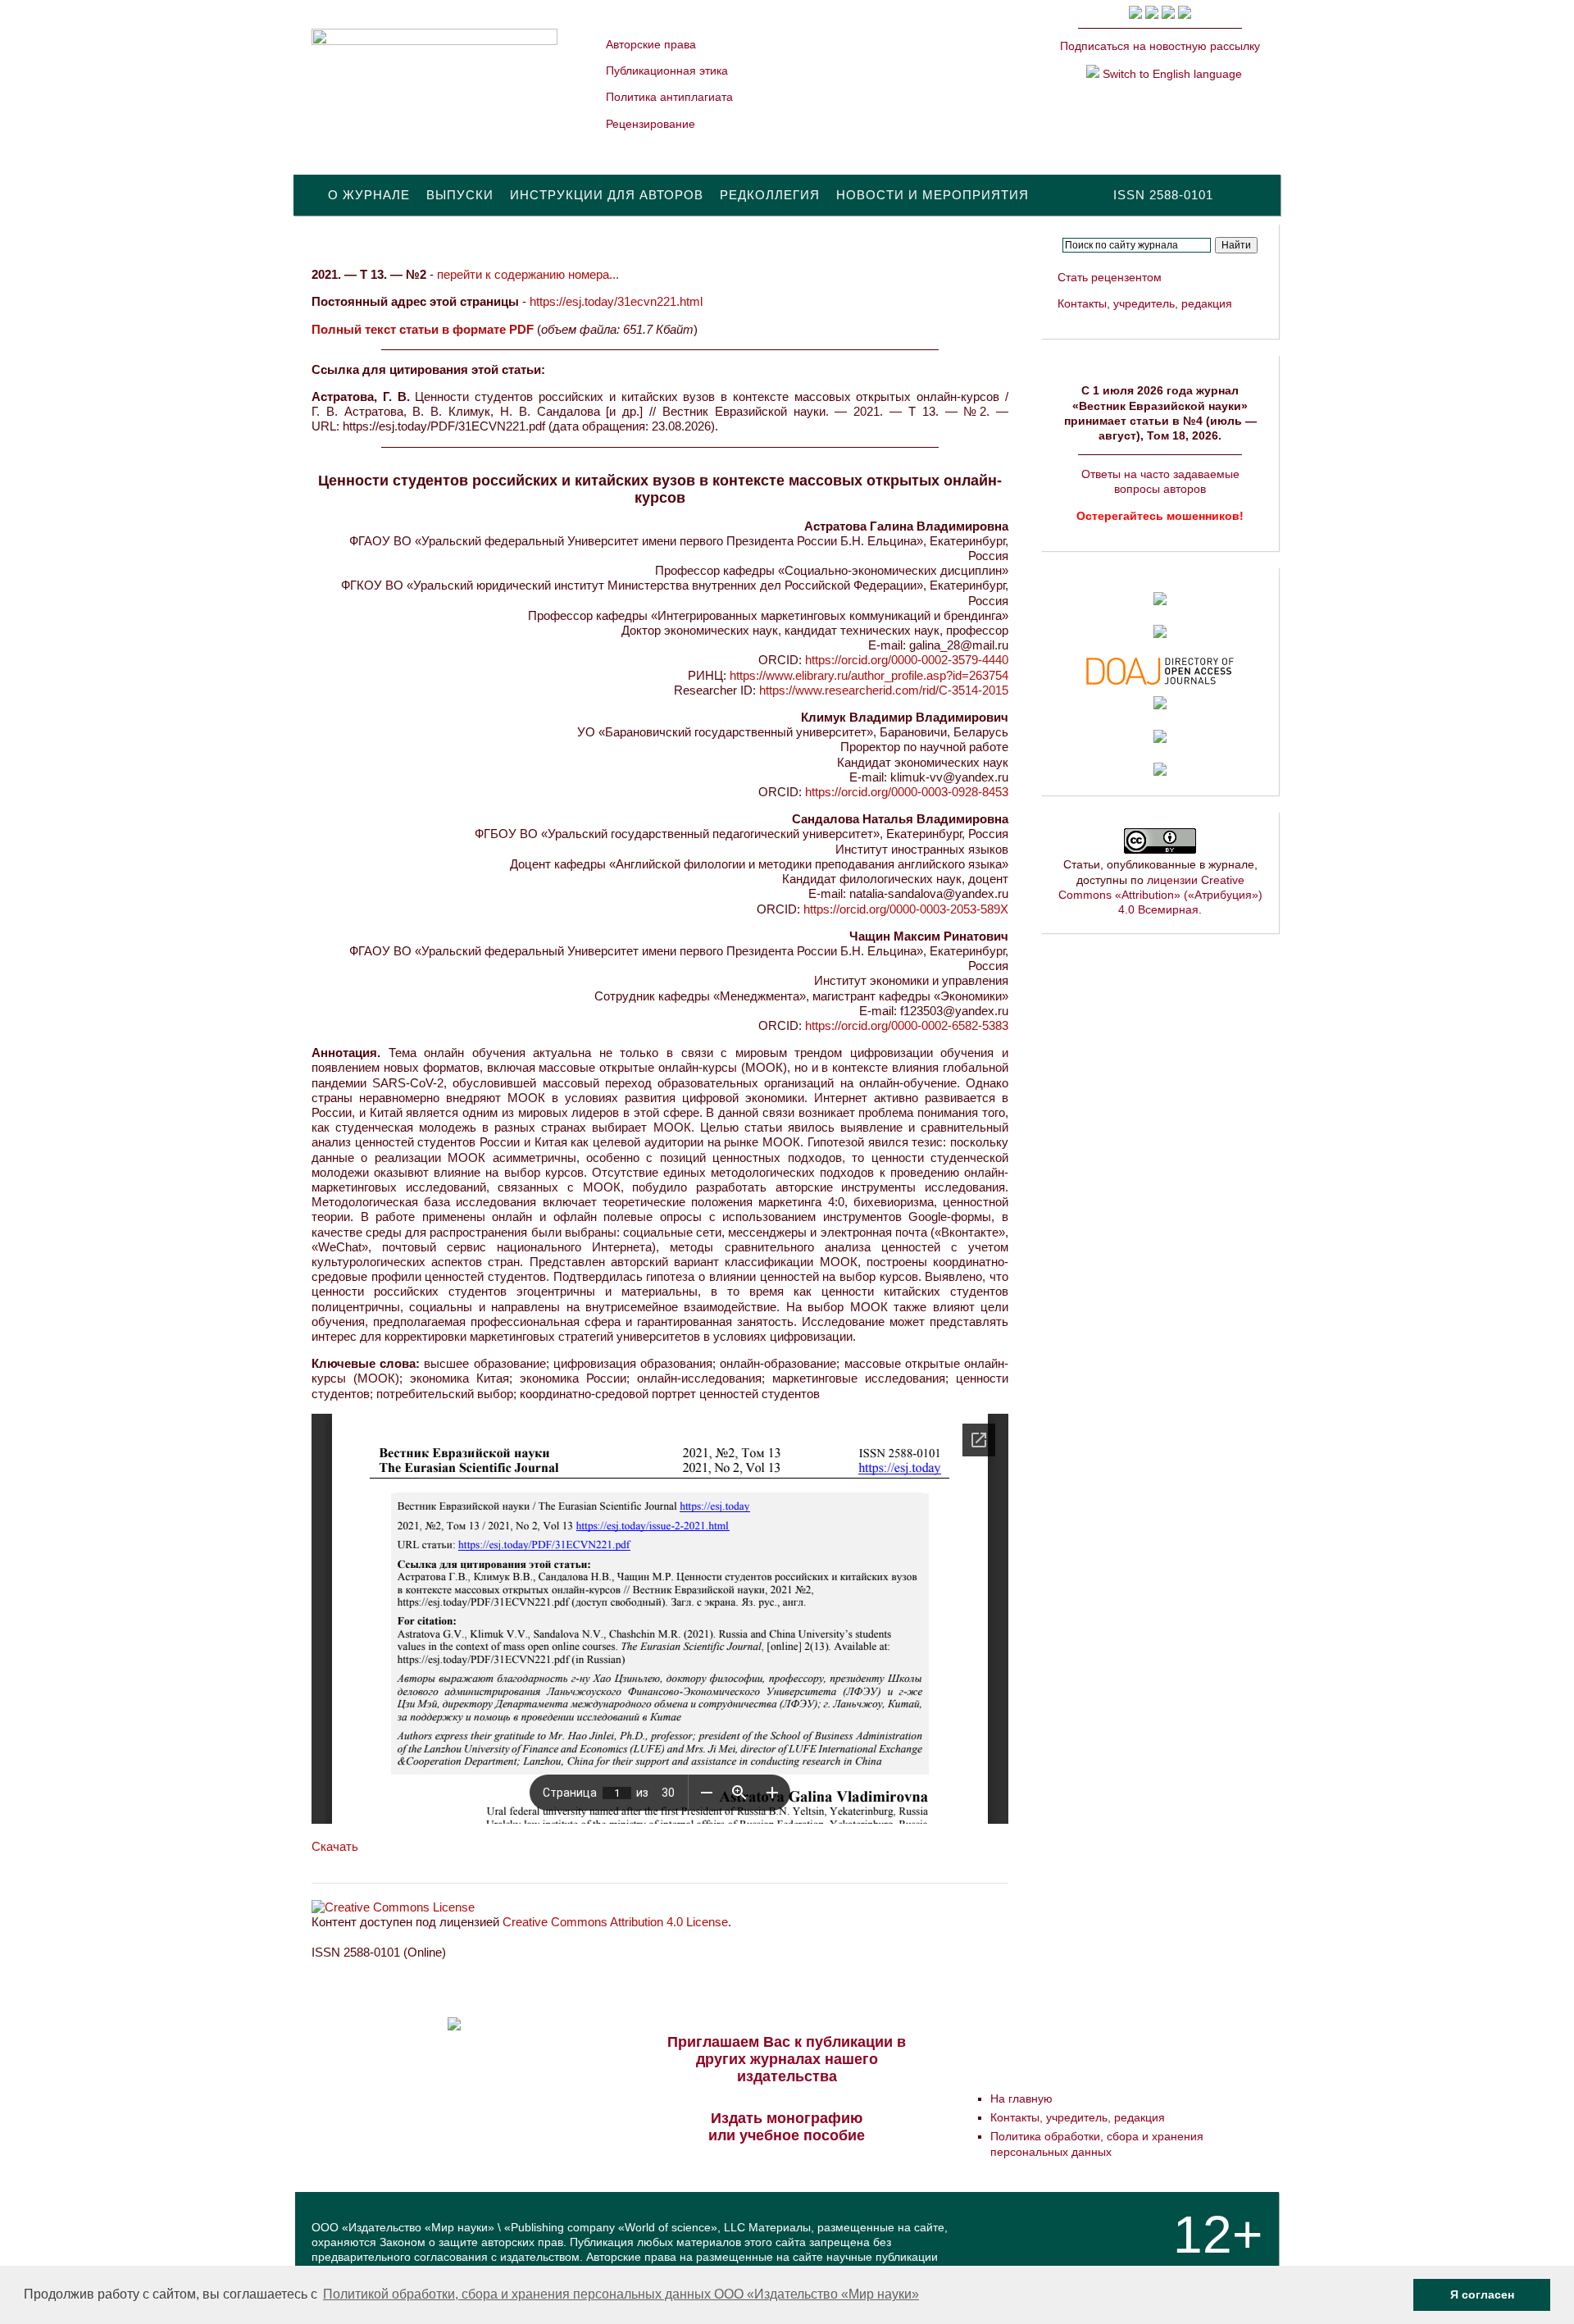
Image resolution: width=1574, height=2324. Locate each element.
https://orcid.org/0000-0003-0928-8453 (907, 792)
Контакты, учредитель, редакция (1145, 303)
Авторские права (651, 44)
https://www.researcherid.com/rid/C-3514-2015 (884, 690)
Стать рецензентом (1110, 277)
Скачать (335, 1846)
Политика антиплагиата (669, 97)
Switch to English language (1171, 74)
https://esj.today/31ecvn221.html (616, 301)
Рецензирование (651, 124)
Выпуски (460, 195)
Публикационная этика (667, 71)
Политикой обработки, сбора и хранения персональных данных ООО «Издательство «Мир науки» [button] (621, 2294)
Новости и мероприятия (933, 195)
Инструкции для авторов (607, 195)
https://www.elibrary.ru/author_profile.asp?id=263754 (869, 675)
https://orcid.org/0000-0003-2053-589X (906, 909)
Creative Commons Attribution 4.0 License (615, 1922)
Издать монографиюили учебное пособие (787, 2127)
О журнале (369, 195)
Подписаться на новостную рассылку (1160, 46)
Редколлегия (770, 195)
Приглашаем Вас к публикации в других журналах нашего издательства (787, 2059)
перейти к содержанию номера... (528, 274)
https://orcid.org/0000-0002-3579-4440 (907, 660)
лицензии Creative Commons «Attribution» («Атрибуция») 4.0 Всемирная (1160, 895)
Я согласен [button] (1482, 2294)
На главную (1021, 2098)
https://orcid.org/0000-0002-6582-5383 (907, 1025)
